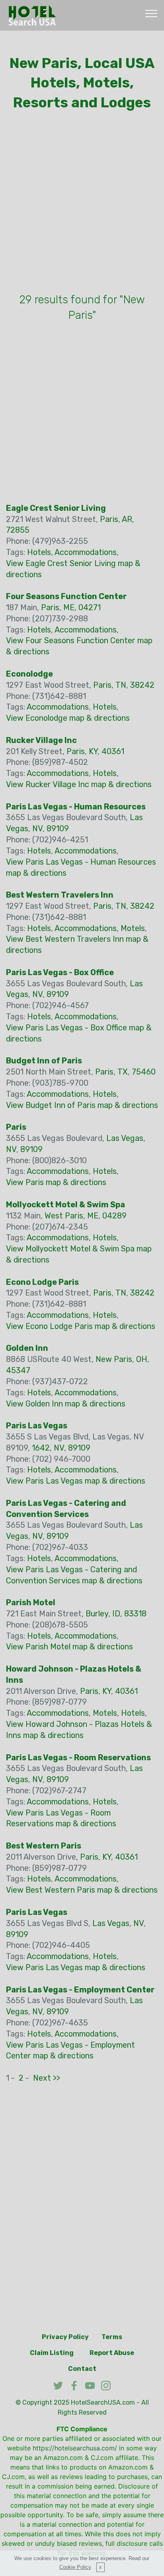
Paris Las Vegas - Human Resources (76, 807)
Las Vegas (125, 1138)
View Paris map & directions (56, 1182)
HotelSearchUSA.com (103, 2402)
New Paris (114, 1359)
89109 (58, 828)
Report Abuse (112, 2353)
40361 (113, 751)
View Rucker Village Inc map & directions (79, 784)
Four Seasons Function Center (66, 596)
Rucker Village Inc (41, 740)
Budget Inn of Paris (44, 1061)
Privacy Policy (65, 2337)
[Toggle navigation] (151, 13)
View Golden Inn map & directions (66, 1404)
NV (37, 828)
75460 (144, 1072)
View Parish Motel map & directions (69, 1647)
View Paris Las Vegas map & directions (76, 1481)
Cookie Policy (75, 2567)
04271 (90, 607)
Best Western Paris (44, 1846)
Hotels (39, 552)
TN (121, 685)
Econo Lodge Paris (42, 1282)
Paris (109, 519)
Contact (82, 2369)
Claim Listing (52, 2353)
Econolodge (29, 674)
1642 (41, 1448)
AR (127, 519)
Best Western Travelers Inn (60, 895)
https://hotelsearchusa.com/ (75, 2448)
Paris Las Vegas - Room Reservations (78, 1757)
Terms (112, 2337)
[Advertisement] (82, 204)
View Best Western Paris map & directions (82, 1890)
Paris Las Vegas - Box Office (60, 972)
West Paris (64, 1216)
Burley (97, 1614)
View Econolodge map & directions (68, 718)
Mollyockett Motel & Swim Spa (65, 1205)
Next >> (47, 2078)
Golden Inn (27, 1348)
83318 (135, 1614)
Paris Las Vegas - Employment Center (80, 1990)
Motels (133, 928)
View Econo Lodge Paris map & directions (81, 1326)
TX (123, 1072)
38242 (142, 685)
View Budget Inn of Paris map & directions (82, 1105)
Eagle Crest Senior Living (56, 508)
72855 (18, 530)
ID (116, 1614)
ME (69, 607)
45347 (18, 1370)
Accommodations (86, 552)
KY (93, 751)
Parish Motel (31, 1602)
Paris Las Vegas (37, 1426)
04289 (114, 1216)
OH (142, 1359)
